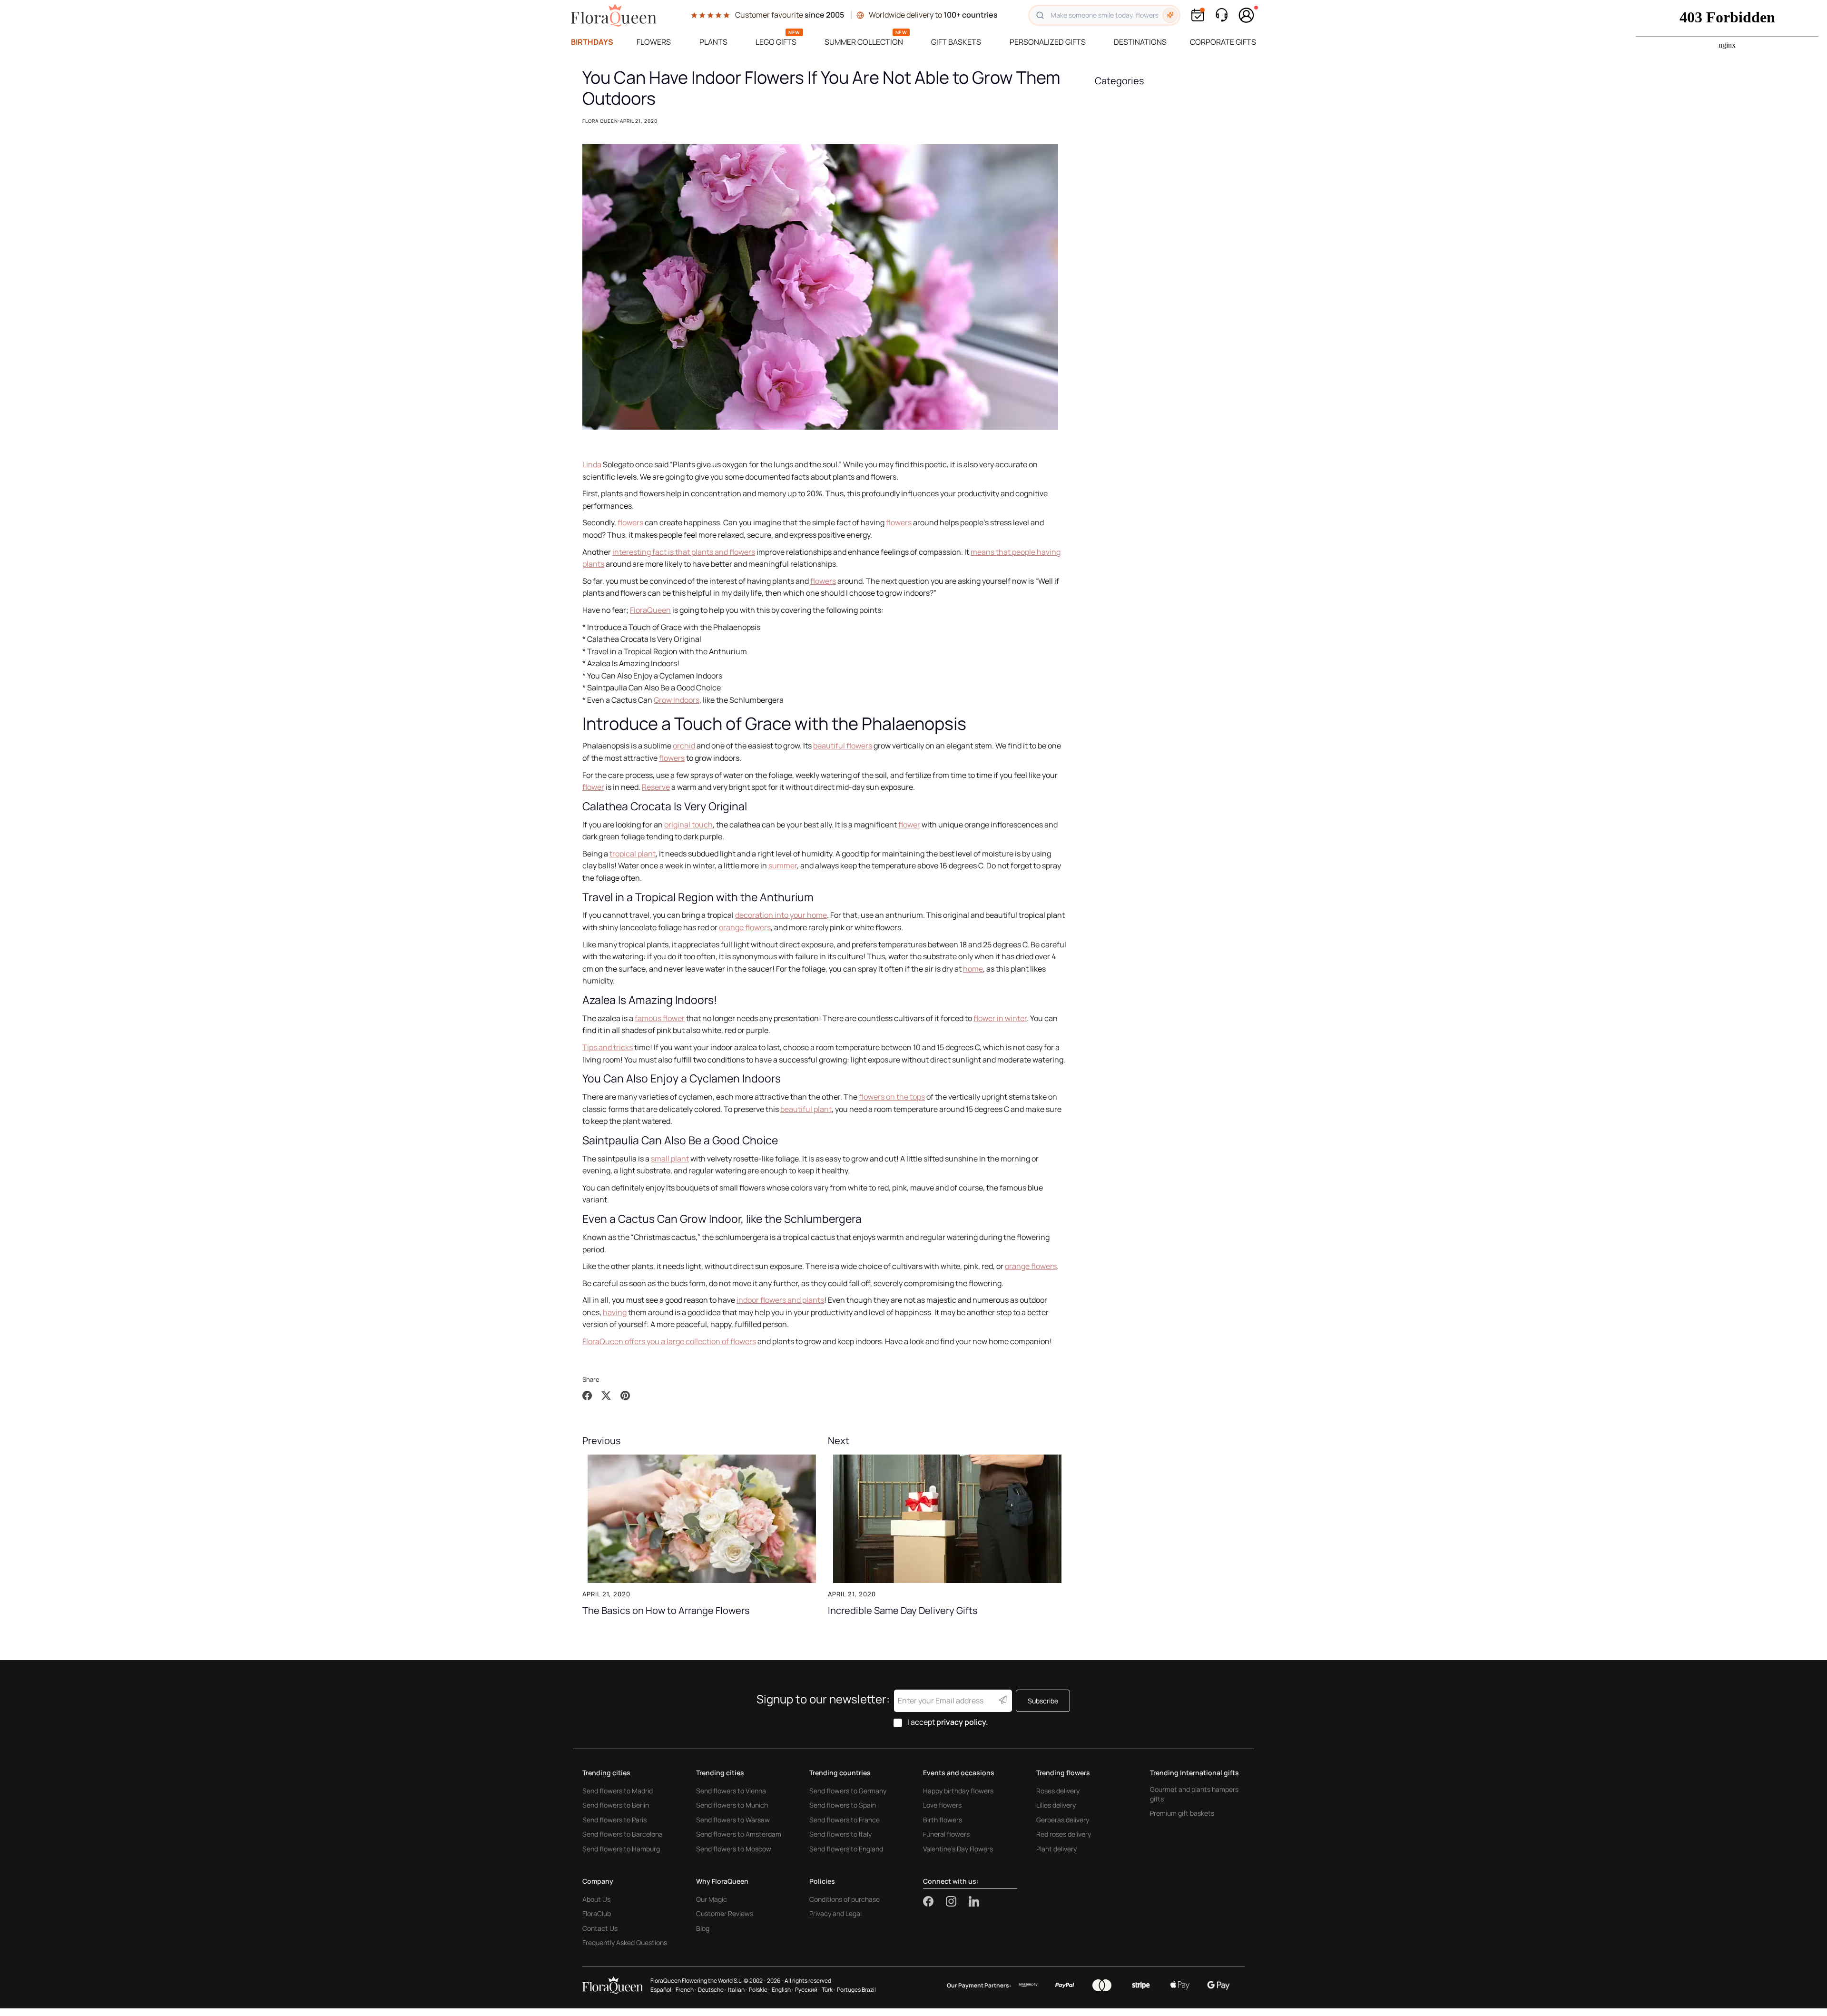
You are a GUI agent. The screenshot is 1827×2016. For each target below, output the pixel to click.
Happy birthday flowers (958, 1791)
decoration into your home (781, 915)
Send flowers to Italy (840, 1834)
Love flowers (942, 1805)
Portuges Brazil (856, 1990)
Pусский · (807, 1990)
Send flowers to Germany (848, 1791)
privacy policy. (962, 1722)
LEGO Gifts (776, 42)
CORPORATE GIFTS (1223, 42)
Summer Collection (864, 42)
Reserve (656, 787)
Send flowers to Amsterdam (739, 1834)
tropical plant (633, 854)
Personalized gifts (1048, 42)
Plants (713, 42)
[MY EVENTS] (1198, 15)
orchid (684, 746)
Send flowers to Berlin (616, 1805)
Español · (662, 1990)
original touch (688, 825)
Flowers (654, 42)
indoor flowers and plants (780, 1300)
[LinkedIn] (974, 1901)
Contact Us (600, 1928)
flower (593, 787)
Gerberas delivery (1063, 1820)
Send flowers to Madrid (618, 1791)
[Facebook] (934, 1901)
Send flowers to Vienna (731, 1791)
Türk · (828, 1990)
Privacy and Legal (835, 1913)
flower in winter (1000, 1018)
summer (783, 865)
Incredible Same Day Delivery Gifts (903, 1610)
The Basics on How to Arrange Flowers (666, 1610)
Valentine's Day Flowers (958, 1849)
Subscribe (1043, 1701)
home (973, 969)
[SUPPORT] (1221, 15)
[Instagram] (957, 1901)
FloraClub (597, 1913)
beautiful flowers (843, 746)
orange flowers (745, 927)
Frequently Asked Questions (625, 1942)
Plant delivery (1056, 1849)
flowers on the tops (892, 1097)
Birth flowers (943, 1820)
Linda (592, 464)
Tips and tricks (608, 1047)
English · (782, 1990)
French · (686, 1990)
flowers (630, 522)
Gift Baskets (956, 42)
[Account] (1247, 15)
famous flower (660, 1018)
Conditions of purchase (845, 1899)
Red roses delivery (1064, 1834)
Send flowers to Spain (843, 1805)
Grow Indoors (677, 700)
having (615, 1312)
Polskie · (759, 1990)
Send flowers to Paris (614, 1820)
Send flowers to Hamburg (621, 1849)
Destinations (1140, 42)
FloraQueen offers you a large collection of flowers (669, 1341)
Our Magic (712, 1899)
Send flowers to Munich (732, 1805)
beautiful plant (806, 1109)
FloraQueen (650, 610)
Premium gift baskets (1182, 1813)
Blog (703, 1928)
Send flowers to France (845, 1820)
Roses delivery (1058, 1791)
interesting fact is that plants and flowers (684, 552)
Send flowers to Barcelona (623, 1834)
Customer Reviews (725, 1913)
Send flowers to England (846, 1849)
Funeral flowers (946, 1834)
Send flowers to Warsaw (733, 1820)
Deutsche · (712, 1990)
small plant (670, 1159)
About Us (596, 1899)
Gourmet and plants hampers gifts (1194, 1794)
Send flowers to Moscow (734, 1849)
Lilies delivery (1056, 1805)
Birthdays (592, 42)
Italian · (737, 1990)
